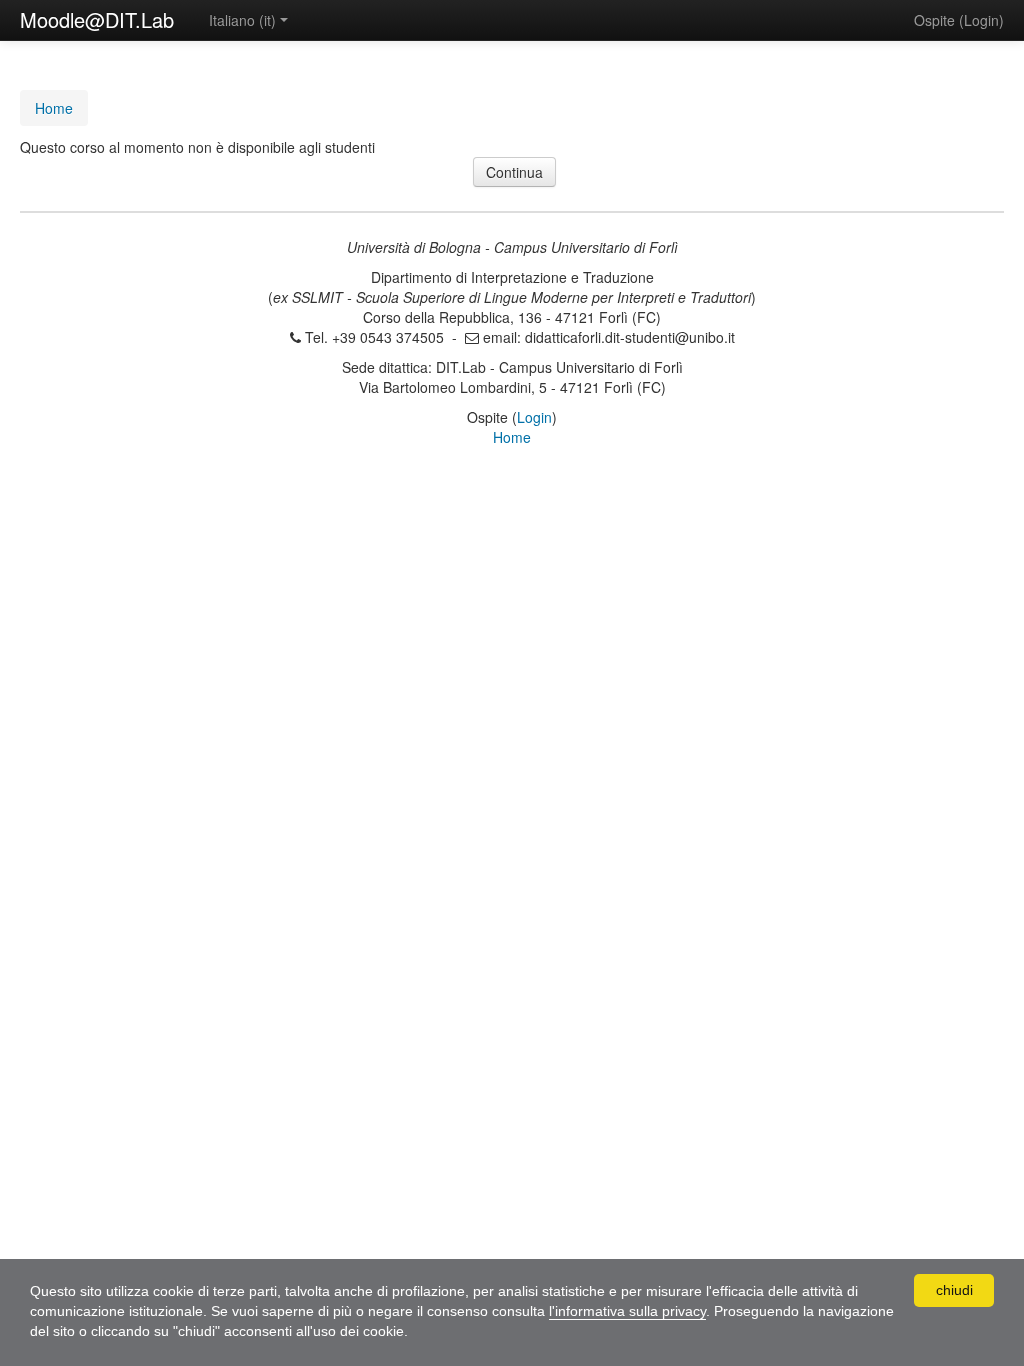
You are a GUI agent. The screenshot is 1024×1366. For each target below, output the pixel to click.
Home (512, 437)
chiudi (954, 1290)
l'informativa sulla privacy (627, 1311)
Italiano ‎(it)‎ (242, 20)
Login (981, 20)
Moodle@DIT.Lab (97, 19)
